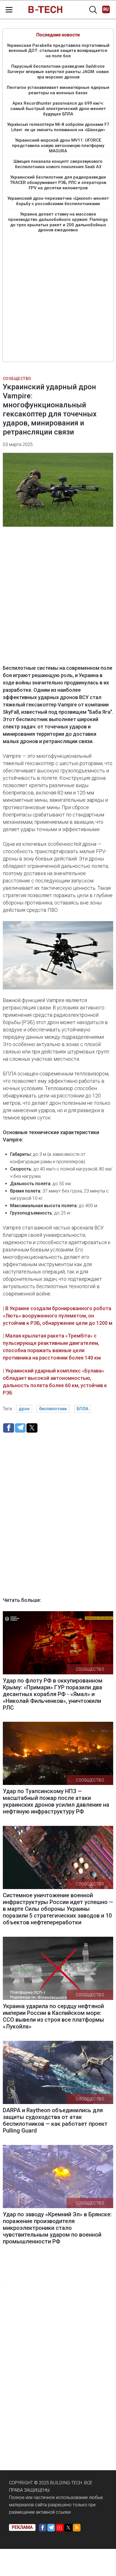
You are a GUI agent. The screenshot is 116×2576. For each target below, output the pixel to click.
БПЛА (82, 1409)
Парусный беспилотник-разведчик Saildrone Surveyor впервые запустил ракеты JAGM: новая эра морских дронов (58, 72)
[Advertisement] (58, 297)
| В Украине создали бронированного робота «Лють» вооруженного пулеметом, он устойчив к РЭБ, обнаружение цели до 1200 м (58, 1316)
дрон (24, 1409)
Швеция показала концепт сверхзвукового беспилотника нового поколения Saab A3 (58, 164)
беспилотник (53, 1409)
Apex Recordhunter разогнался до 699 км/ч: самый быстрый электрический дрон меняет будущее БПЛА (58, 109)
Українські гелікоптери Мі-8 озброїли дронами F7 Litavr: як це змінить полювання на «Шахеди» (58, 127)
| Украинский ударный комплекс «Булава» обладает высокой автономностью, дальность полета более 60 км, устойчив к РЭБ (55, 1382)
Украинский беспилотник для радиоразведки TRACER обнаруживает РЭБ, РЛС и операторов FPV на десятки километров (58, 183)
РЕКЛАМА (22, 2527)
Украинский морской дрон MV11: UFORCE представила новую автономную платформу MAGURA (58, 146)
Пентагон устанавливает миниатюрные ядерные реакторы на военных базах (58, 90)
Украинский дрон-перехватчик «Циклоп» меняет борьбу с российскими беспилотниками (58, 201)
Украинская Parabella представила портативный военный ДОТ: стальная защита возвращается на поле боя (58, 51)
